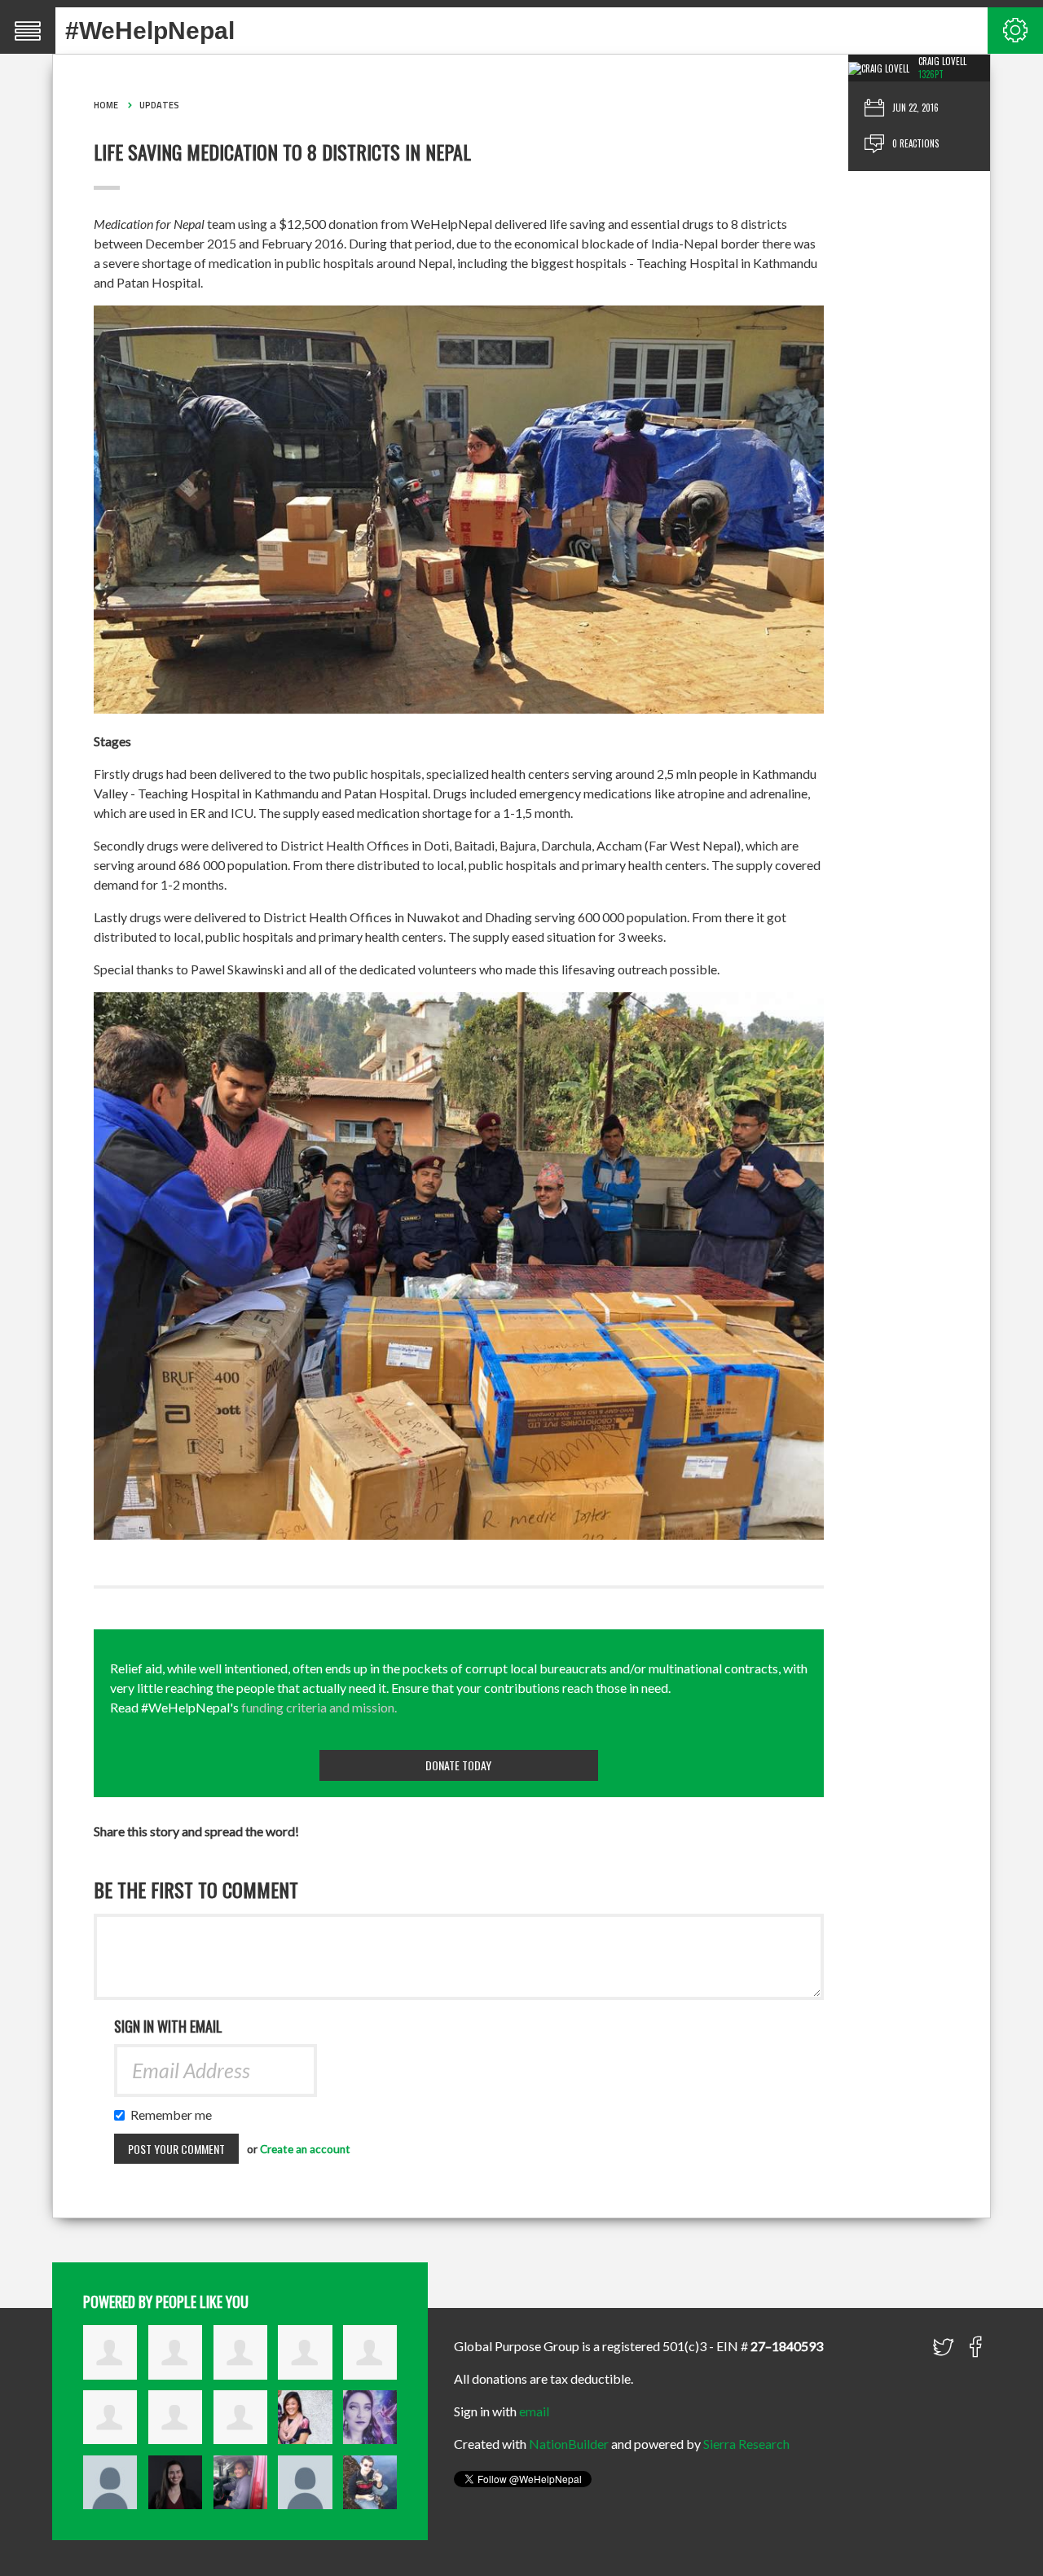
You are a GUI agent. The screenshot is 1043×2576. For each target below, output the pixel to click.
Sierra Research (746, 2444)
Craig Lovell (942, 61)
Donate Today (458, 1765)
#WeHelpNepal (150, 31)
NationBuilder (569, 2444)
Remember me (175, 2114)
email (534, 2411)
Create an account (305, 2149)
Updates (159, 105)
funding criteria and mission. (319, 1707)
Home (106, 105)
